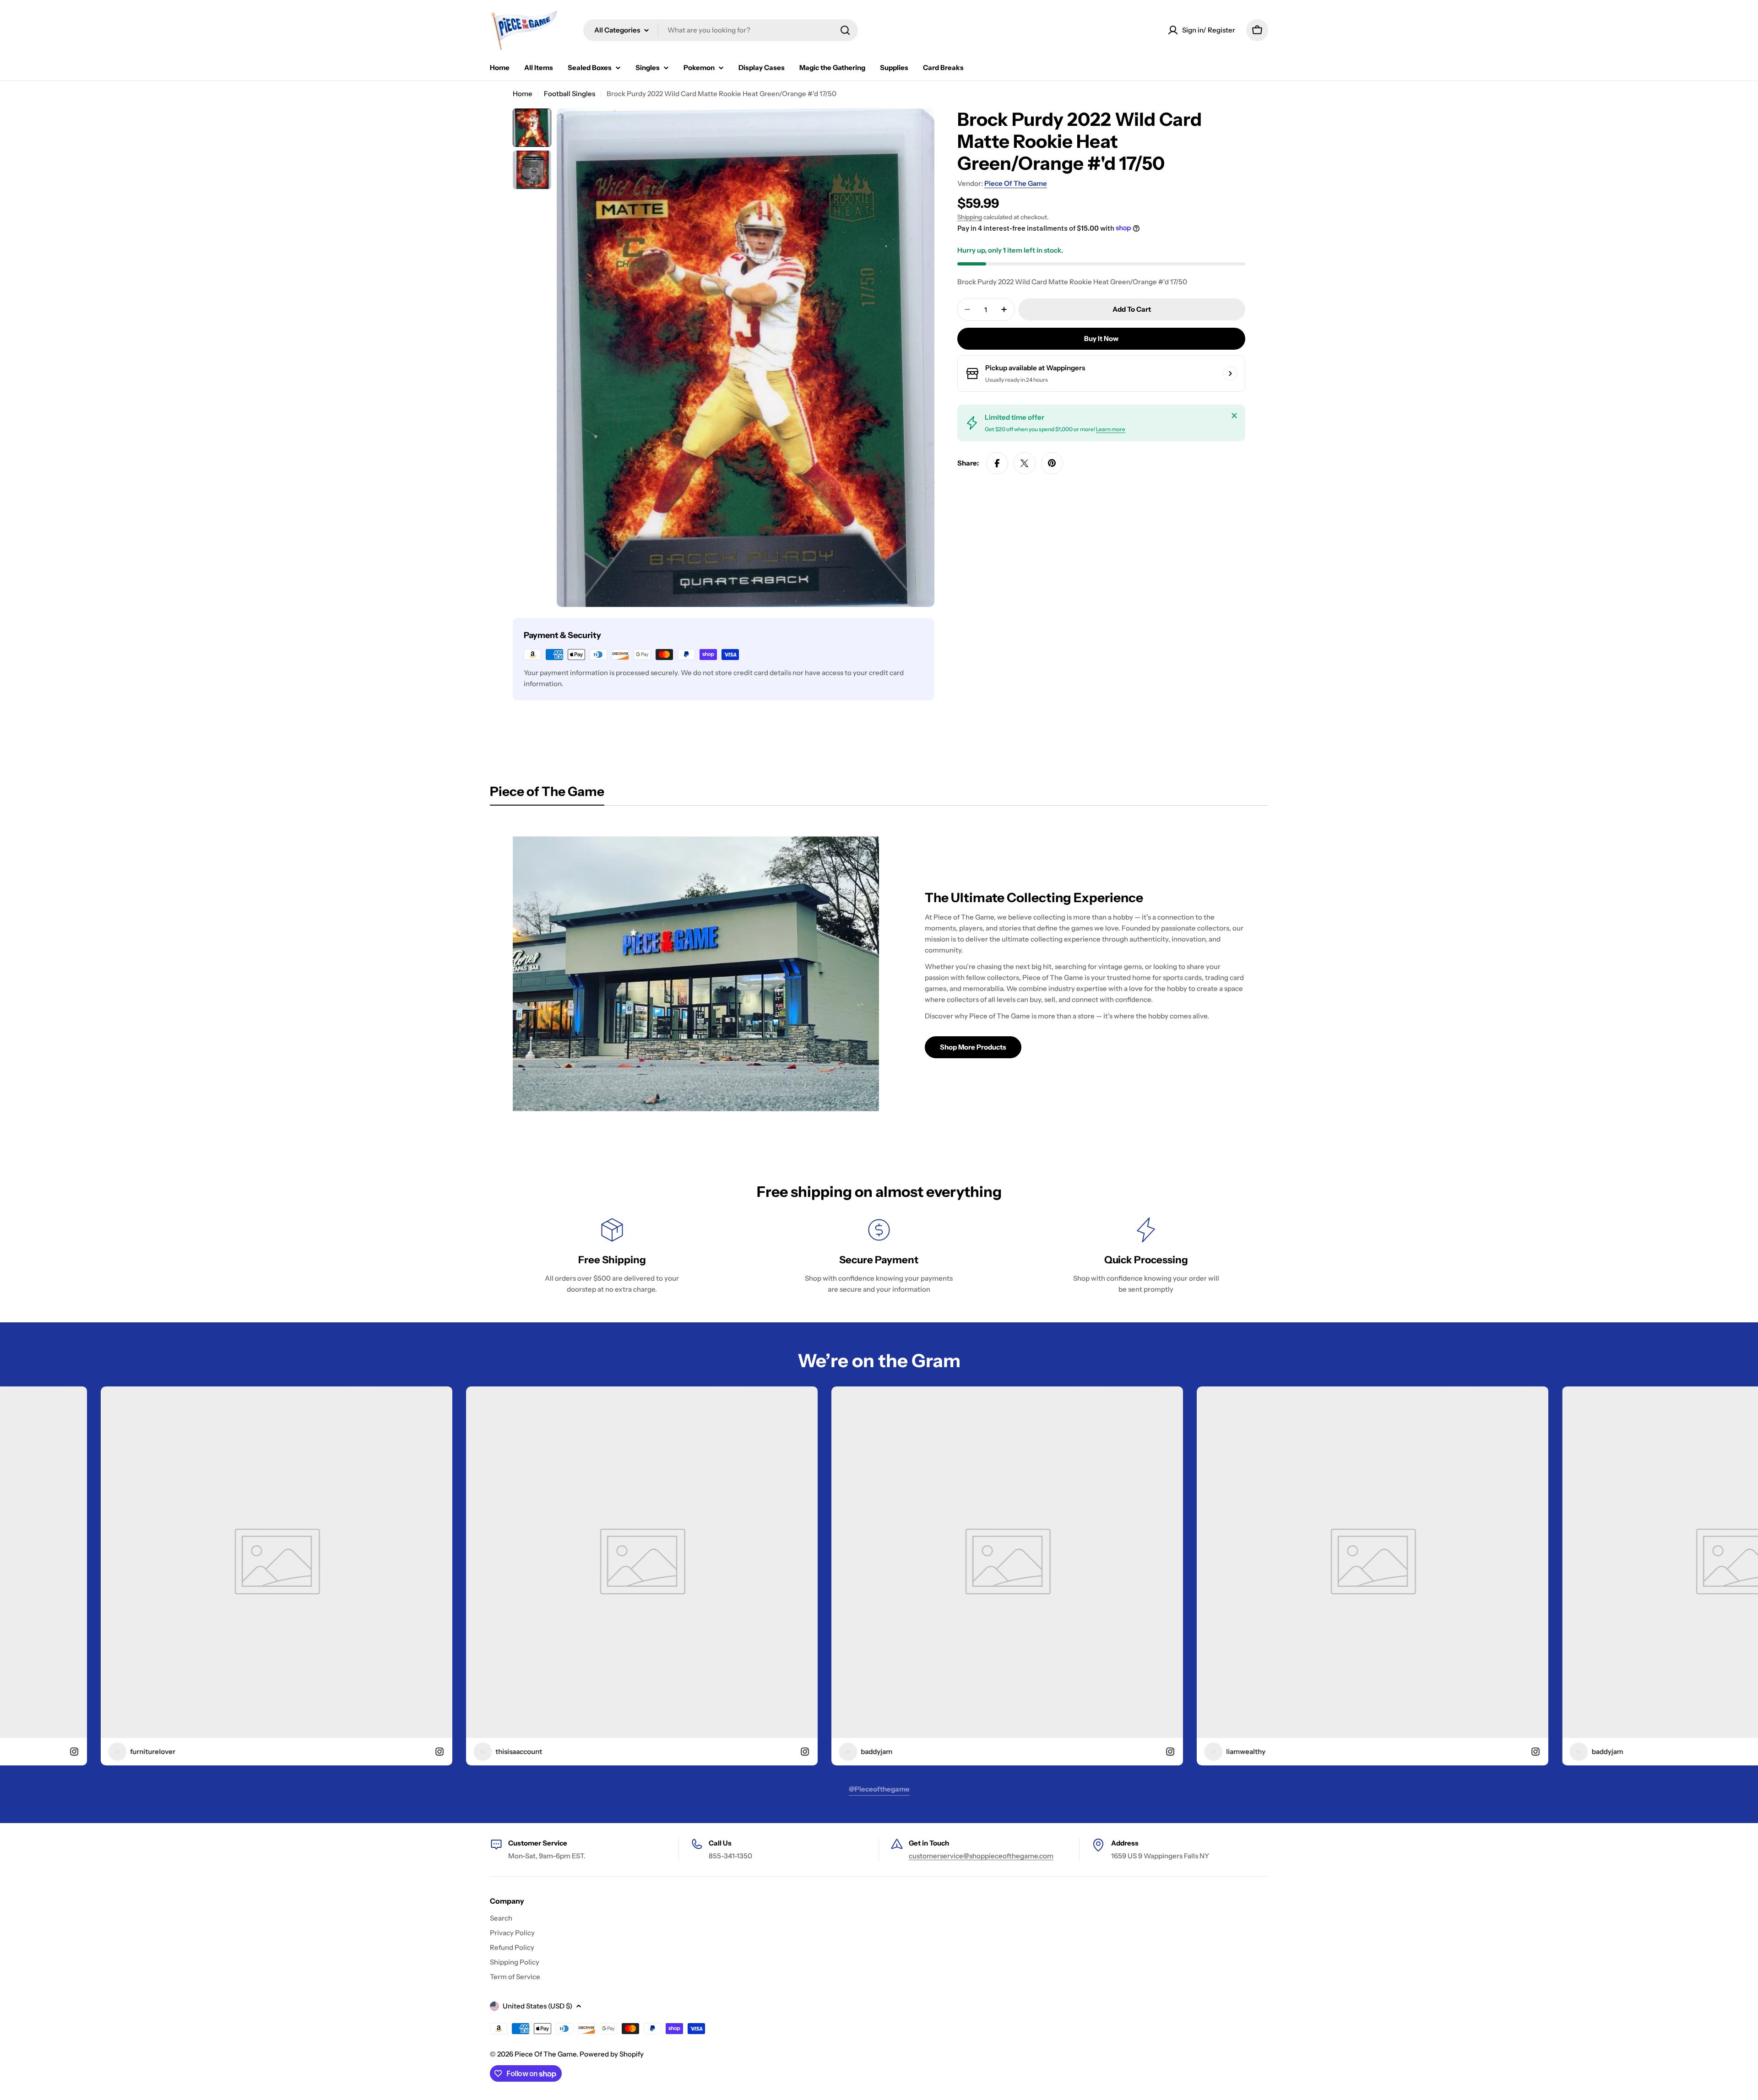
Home (523, 94)
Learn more (1111, 429)
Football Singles (570, 94)
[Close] (1234, 416)
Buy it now (1101, 338)
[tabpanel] (879, 974)
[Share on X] (1025, 463)
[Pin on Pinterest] (1052, 463)
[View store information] (1230, 373)
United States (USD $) (537, 2006)
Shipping (970, 217)
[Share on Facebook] (997, 463)
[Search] (845, 30)
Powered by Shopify (612, 2054)
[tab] (547, 794)
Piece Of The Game (1016, 183)
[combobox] (721, 30)
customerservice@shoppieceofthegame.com (981, 1856)
